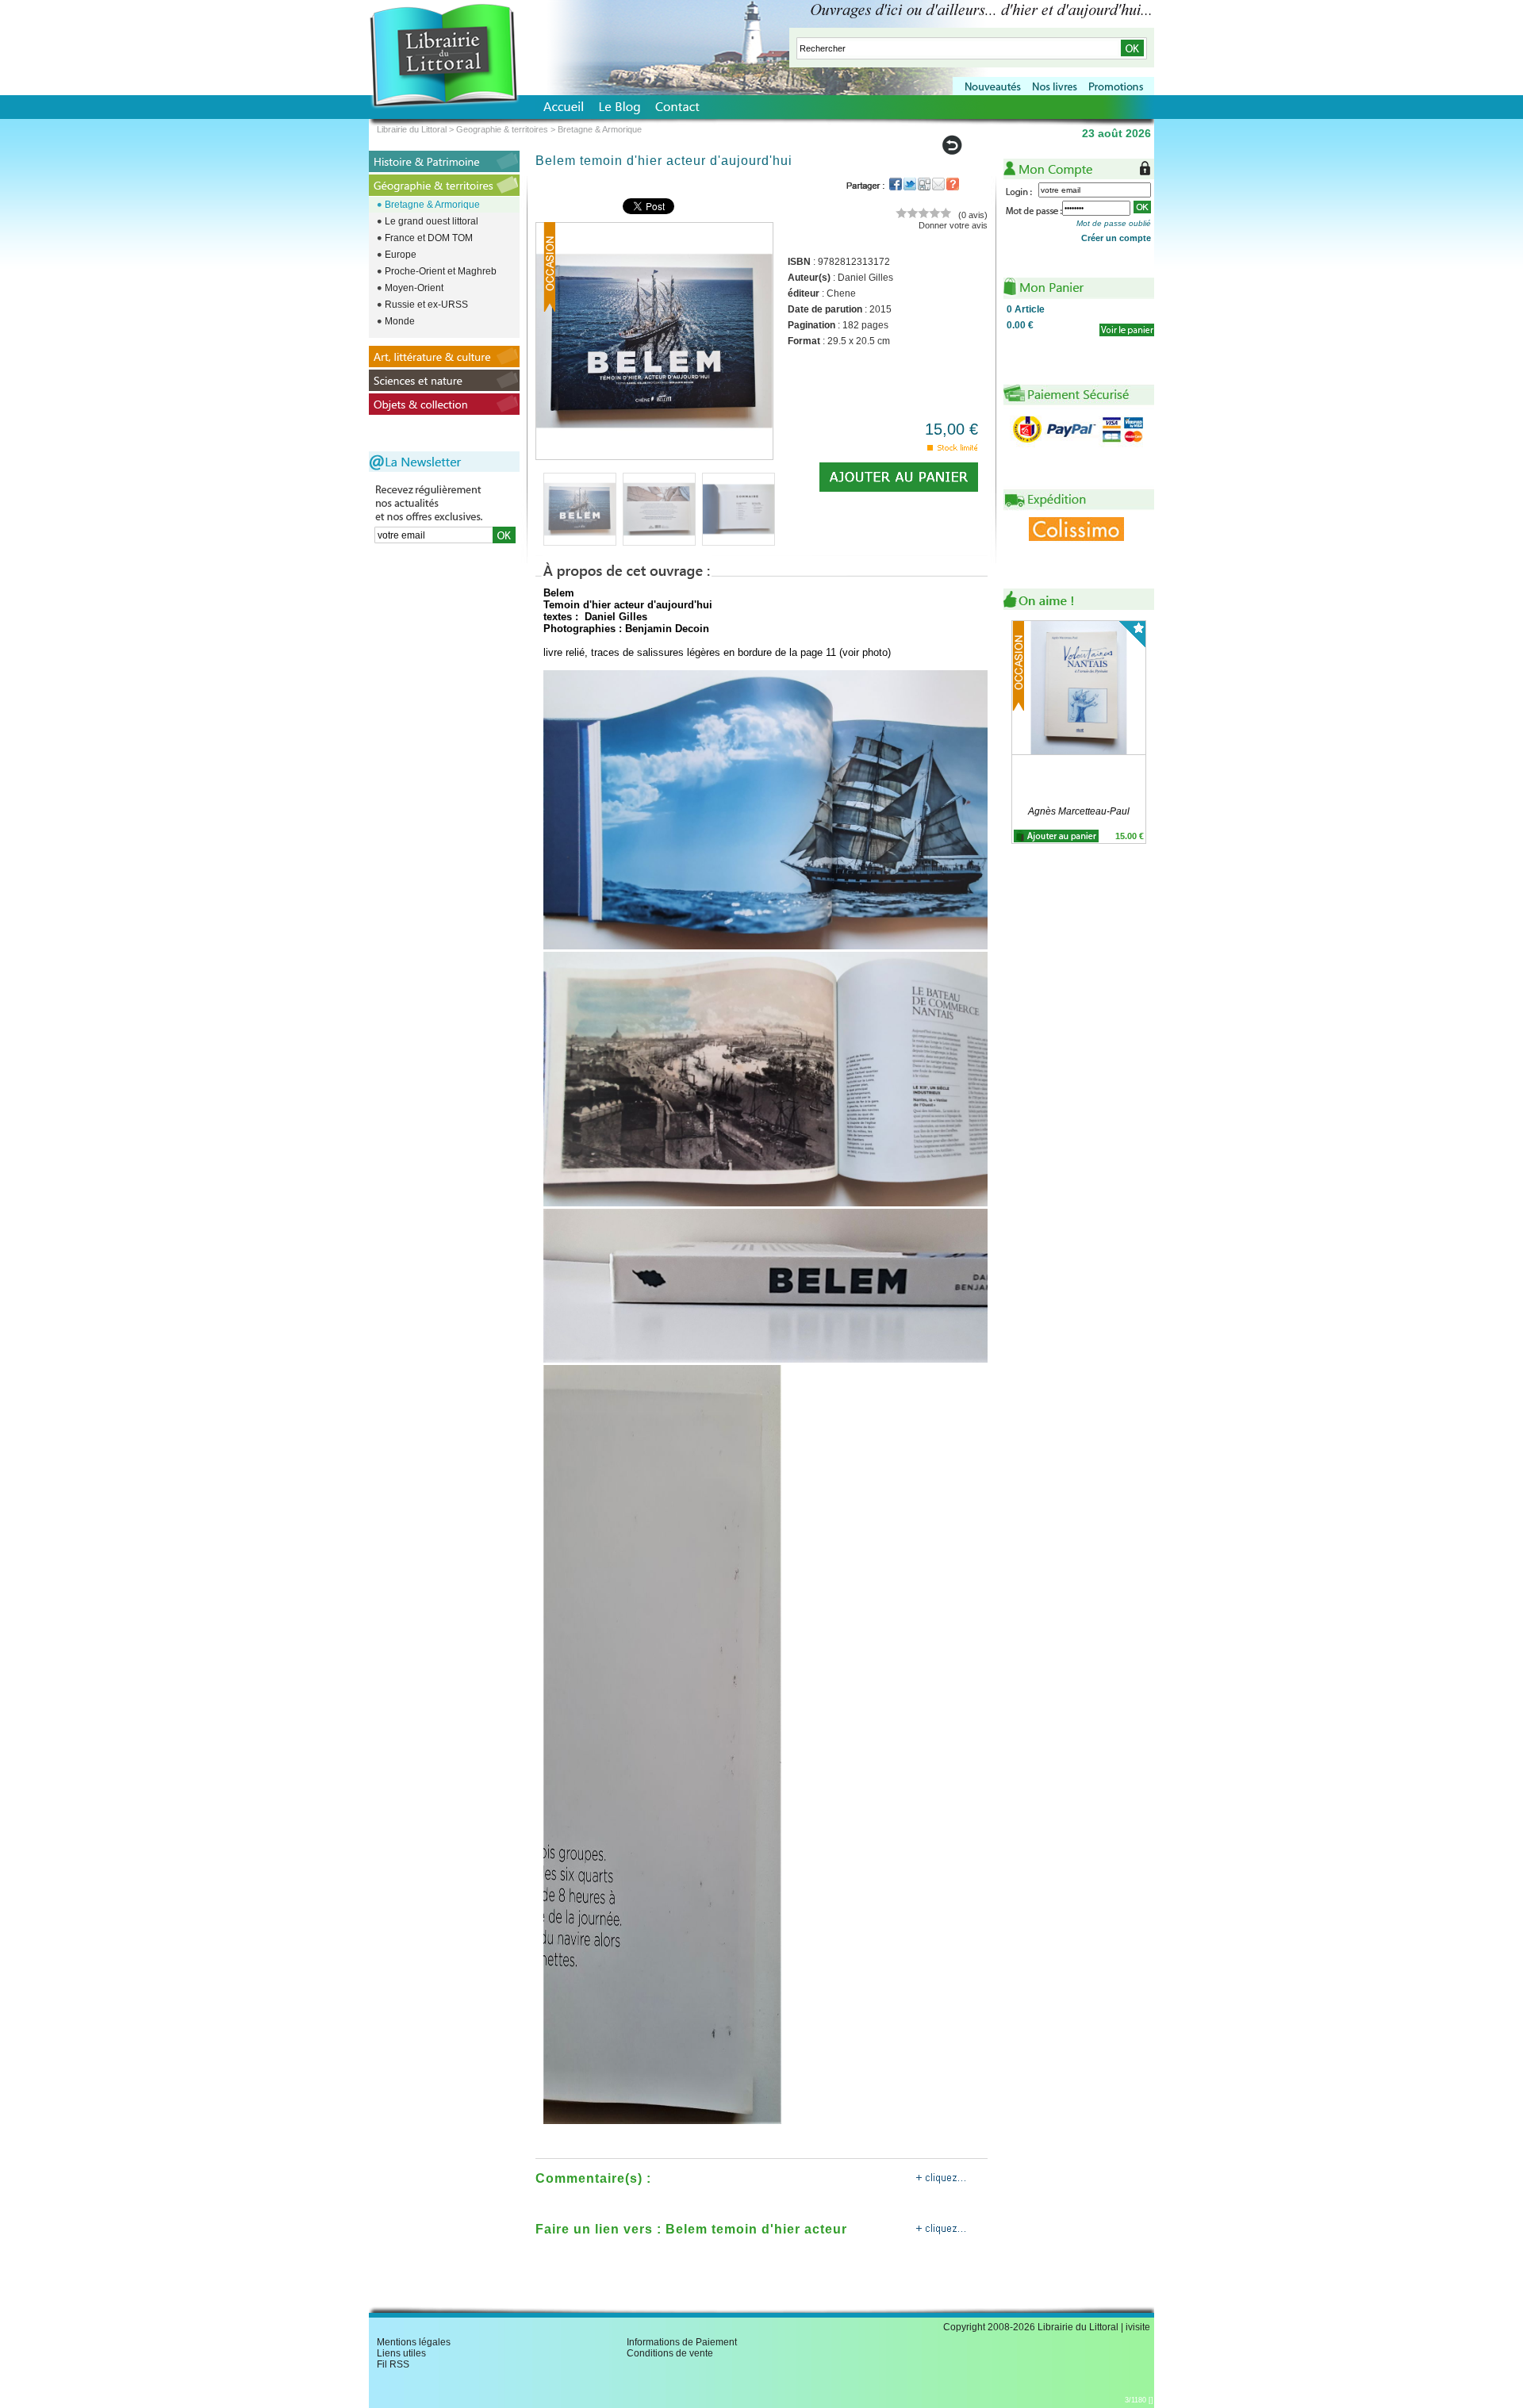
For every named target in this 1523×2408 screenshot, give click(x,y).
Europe (401, 255)
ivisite (1138, 2327)
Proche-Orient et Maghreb (441, 271)
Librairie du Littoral (412, 129)
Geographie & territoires (502, 129)
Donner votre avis (953, 225)
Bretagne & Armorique (432, 205)
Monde (400, 321)
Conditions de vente (670, 2353)
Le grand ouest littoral (432, 221)
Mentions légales (414, 2342)
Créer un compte (1116, 238)
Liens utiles (401, 2353)
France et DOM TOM (429, 238)
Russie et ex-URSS (426, 305)
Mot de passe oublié (1114, 223)
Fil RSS (393, 2364)
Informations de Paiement (682, 2342)
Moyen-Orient (414, 288)
